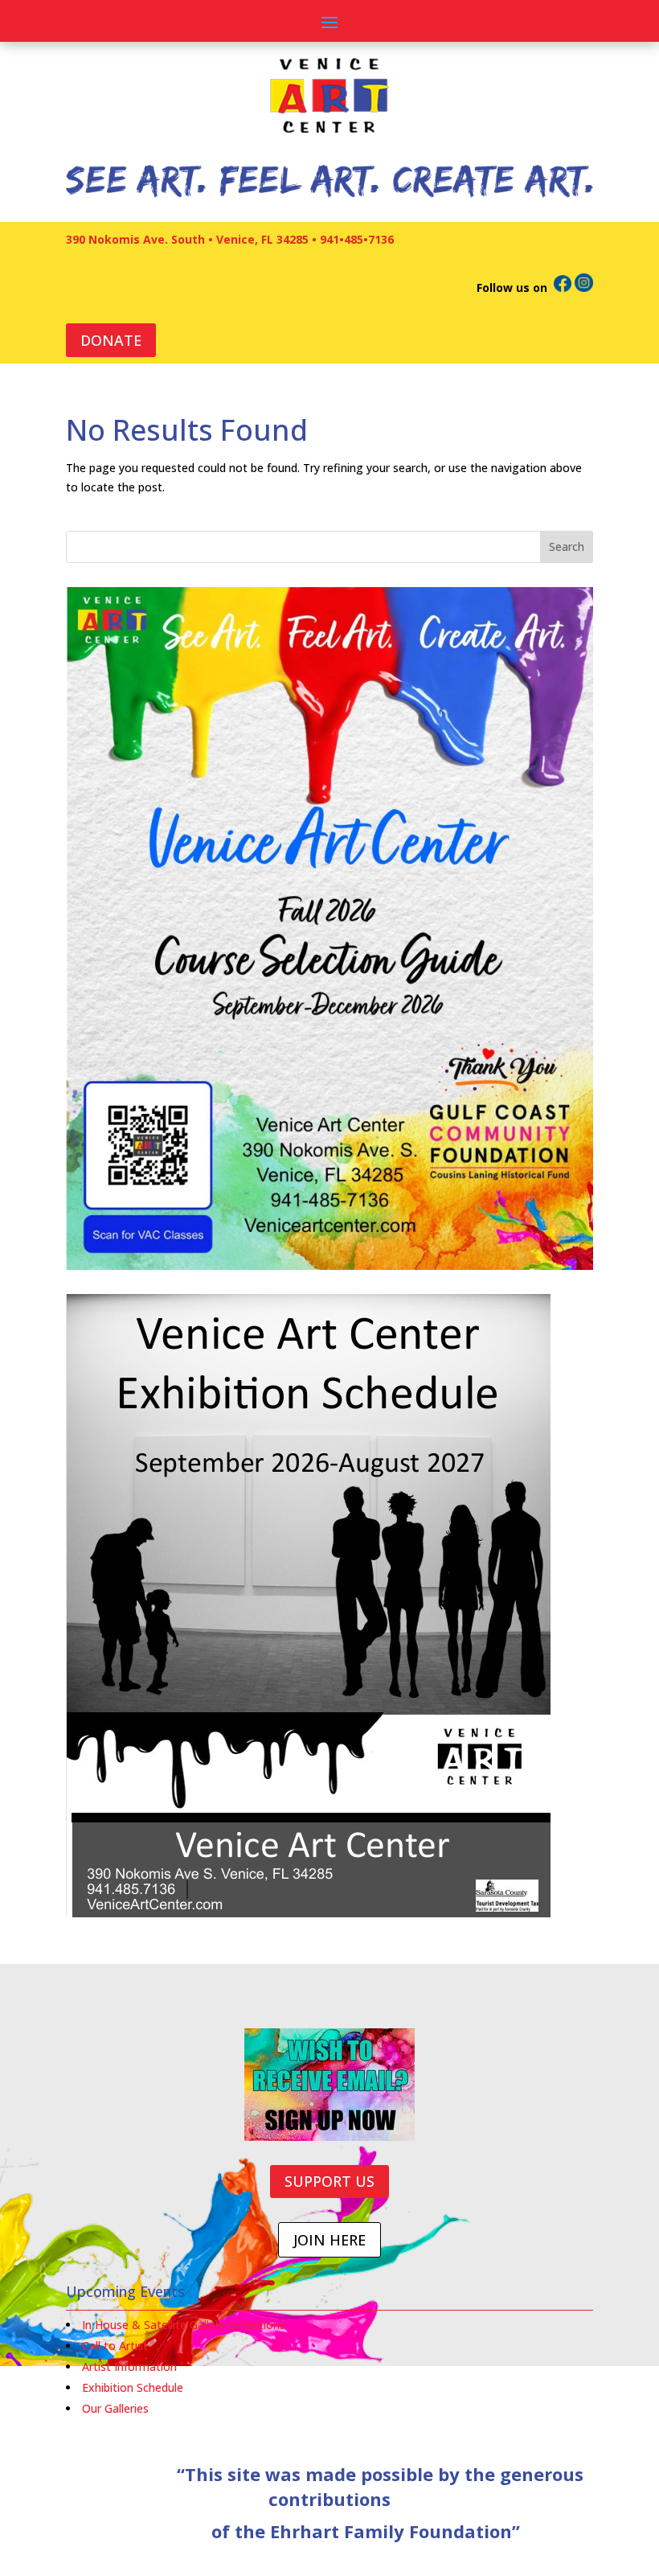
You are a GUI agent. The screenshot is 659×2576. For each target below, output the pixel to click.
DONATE (111, 340)
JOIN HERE (329, 2240)
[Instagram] (584, 288)
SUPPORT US (329, 2181)
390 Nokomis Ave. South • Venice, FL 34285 (187, 239)
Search (567, 546)
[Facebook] (563, 288)
